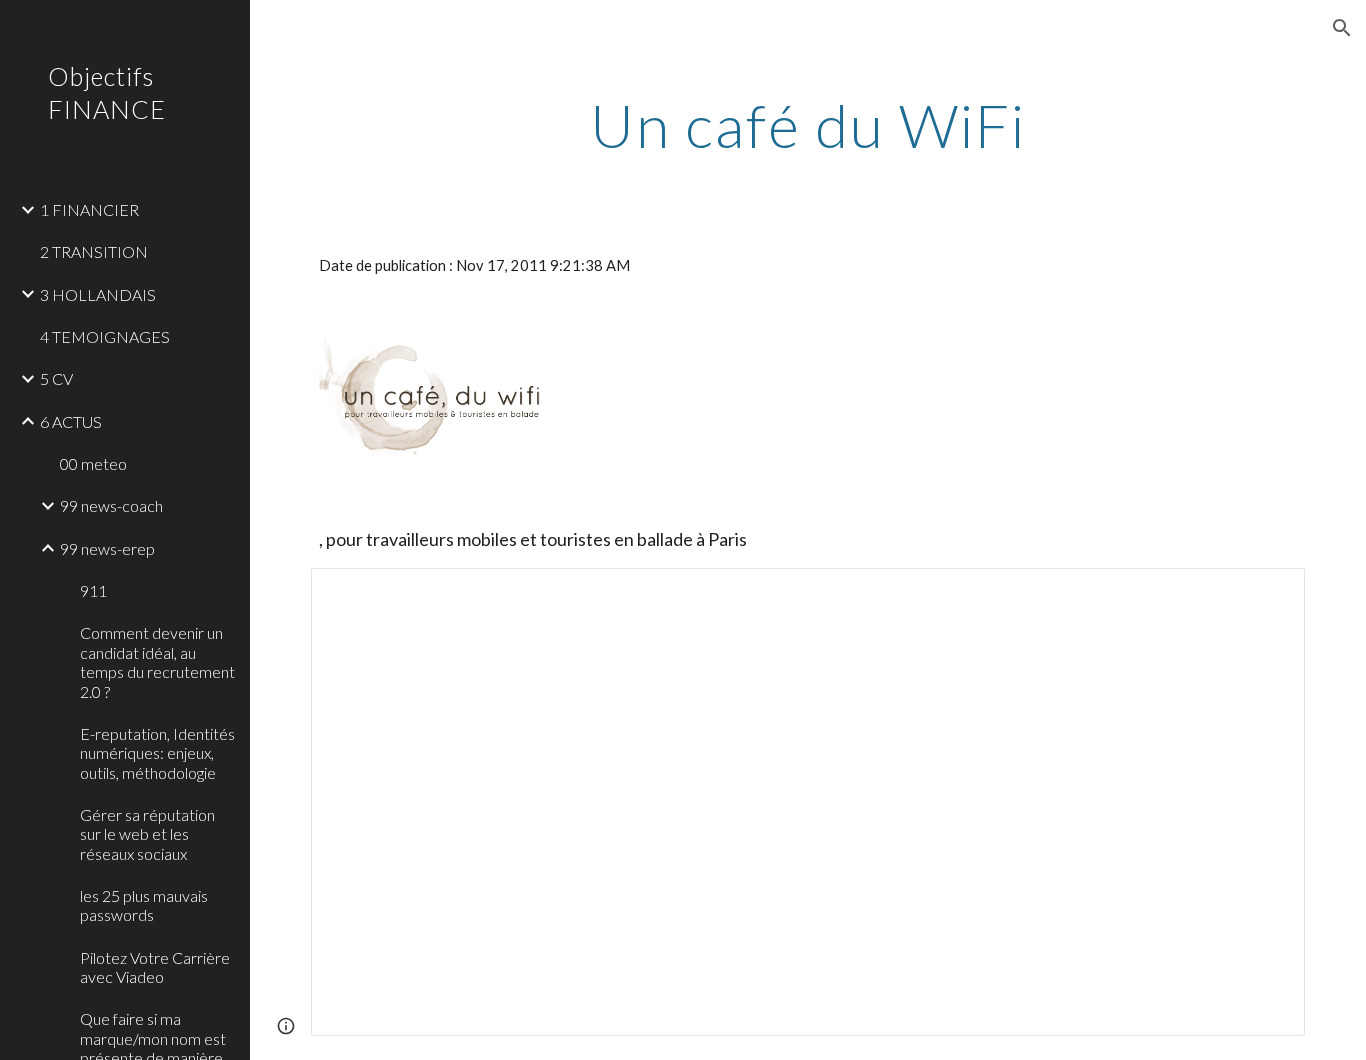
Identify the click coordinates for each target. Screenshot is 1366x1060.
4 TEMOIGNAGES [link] (105, 336)
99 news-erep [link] (107, 548)
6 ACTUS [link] (71, 421)
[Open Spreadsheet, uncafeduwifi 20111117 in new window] (1267, 594)
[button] (1342, 28)
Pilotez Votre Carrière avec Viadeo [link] (155, 967)
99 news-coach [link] (111, 505)
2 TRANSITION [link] (94, 251)
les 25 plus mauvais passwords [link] (144, 905)
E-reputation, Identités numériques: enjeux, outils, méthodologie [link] (157, 753)
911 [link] (93, 590)
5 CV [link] (56, 378)
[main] (808, 125)
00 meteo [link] (93, 463)
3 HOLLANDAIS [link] (98, 294)
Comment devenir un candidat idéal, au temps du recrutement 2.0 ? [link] (157, 661)
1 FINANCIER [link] (89, 209)
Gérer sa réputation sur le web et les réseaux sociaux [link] (147, 834)
